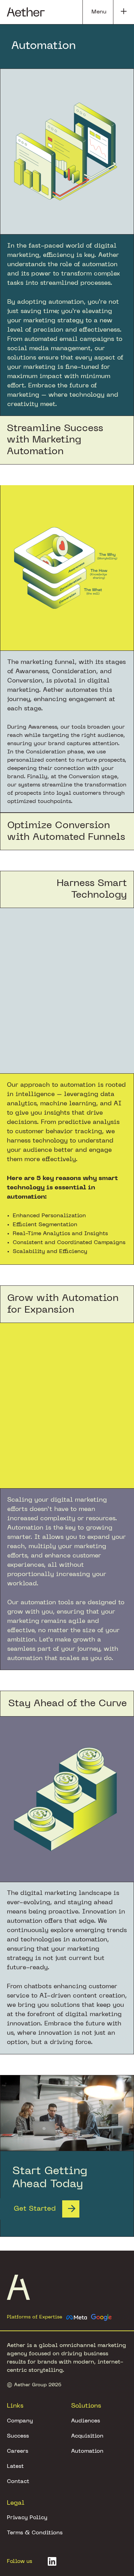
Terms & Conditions (35, 2533)
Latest (15, 2467)
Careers (18, 2451)
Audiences (86, 2421)
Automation (87, 2451)
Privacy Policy (27, 2518)
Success (18, 2436)
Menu (99, 12)
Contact (18, 2482)
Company (20, 2421)
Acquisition (87, 2436)
